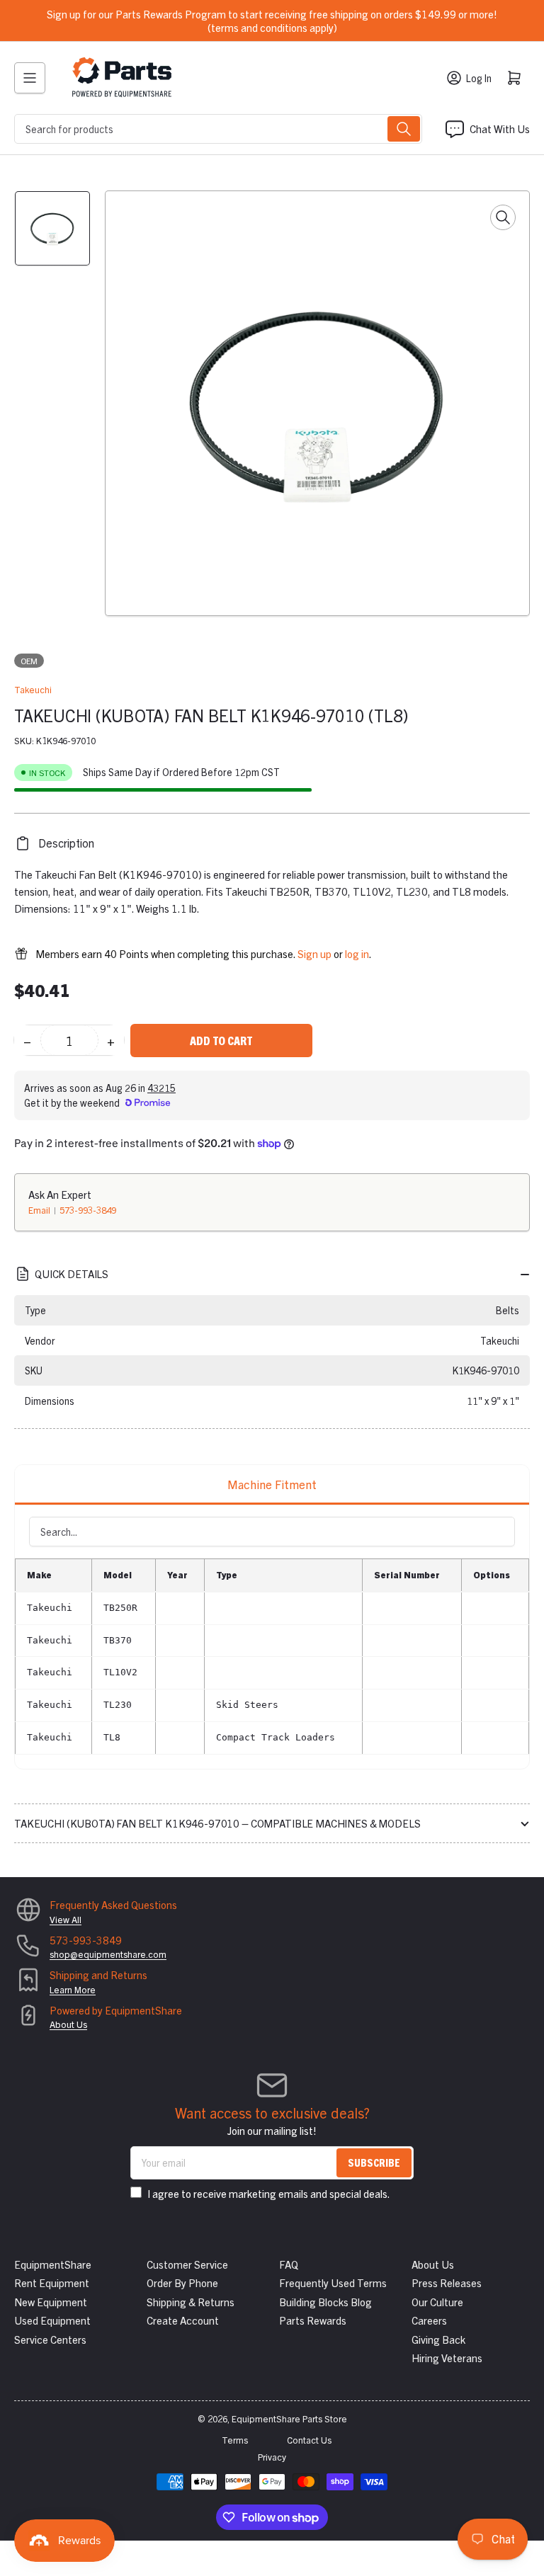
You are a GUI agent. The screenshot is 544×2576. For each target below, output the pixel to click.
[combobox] (218, 129)
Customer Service (187, 2264)
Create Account (183, 2320)
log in (357, 953)
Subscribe (374, 2162)
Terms (235, 2440)
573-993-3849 (88, 1210)
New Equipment (51, 2302)
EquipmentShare (53, 2264)
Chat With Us (500, 129)
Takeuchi (33, 689)
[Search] (404, 129)
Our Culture (437, 2302)
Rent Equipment (52, 2283)
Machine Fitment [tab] (272, 1484)
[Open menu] (30, 78)
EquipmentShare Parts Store (289, 2418)
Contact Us (309, 2440)
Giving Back (438, 2339)
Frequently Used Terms (333, 2283)
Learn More (73, 1989)
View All (66, 1919)
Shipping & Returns (191, 2302)
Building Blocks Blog (325, 2302)
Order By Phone (182, 2283)
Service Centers (50, 2339)
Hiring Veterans (447, 2358)
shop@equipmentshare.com (108, 1954)
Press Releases (447, 2283)
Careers (429, 2320)
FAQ (289, 2264)
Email (40, 1210)
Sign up (314, 953)
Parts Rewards (313, 2320)
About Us (68, 2024)
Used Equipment (52, 2320)
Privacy (272, 2457)
